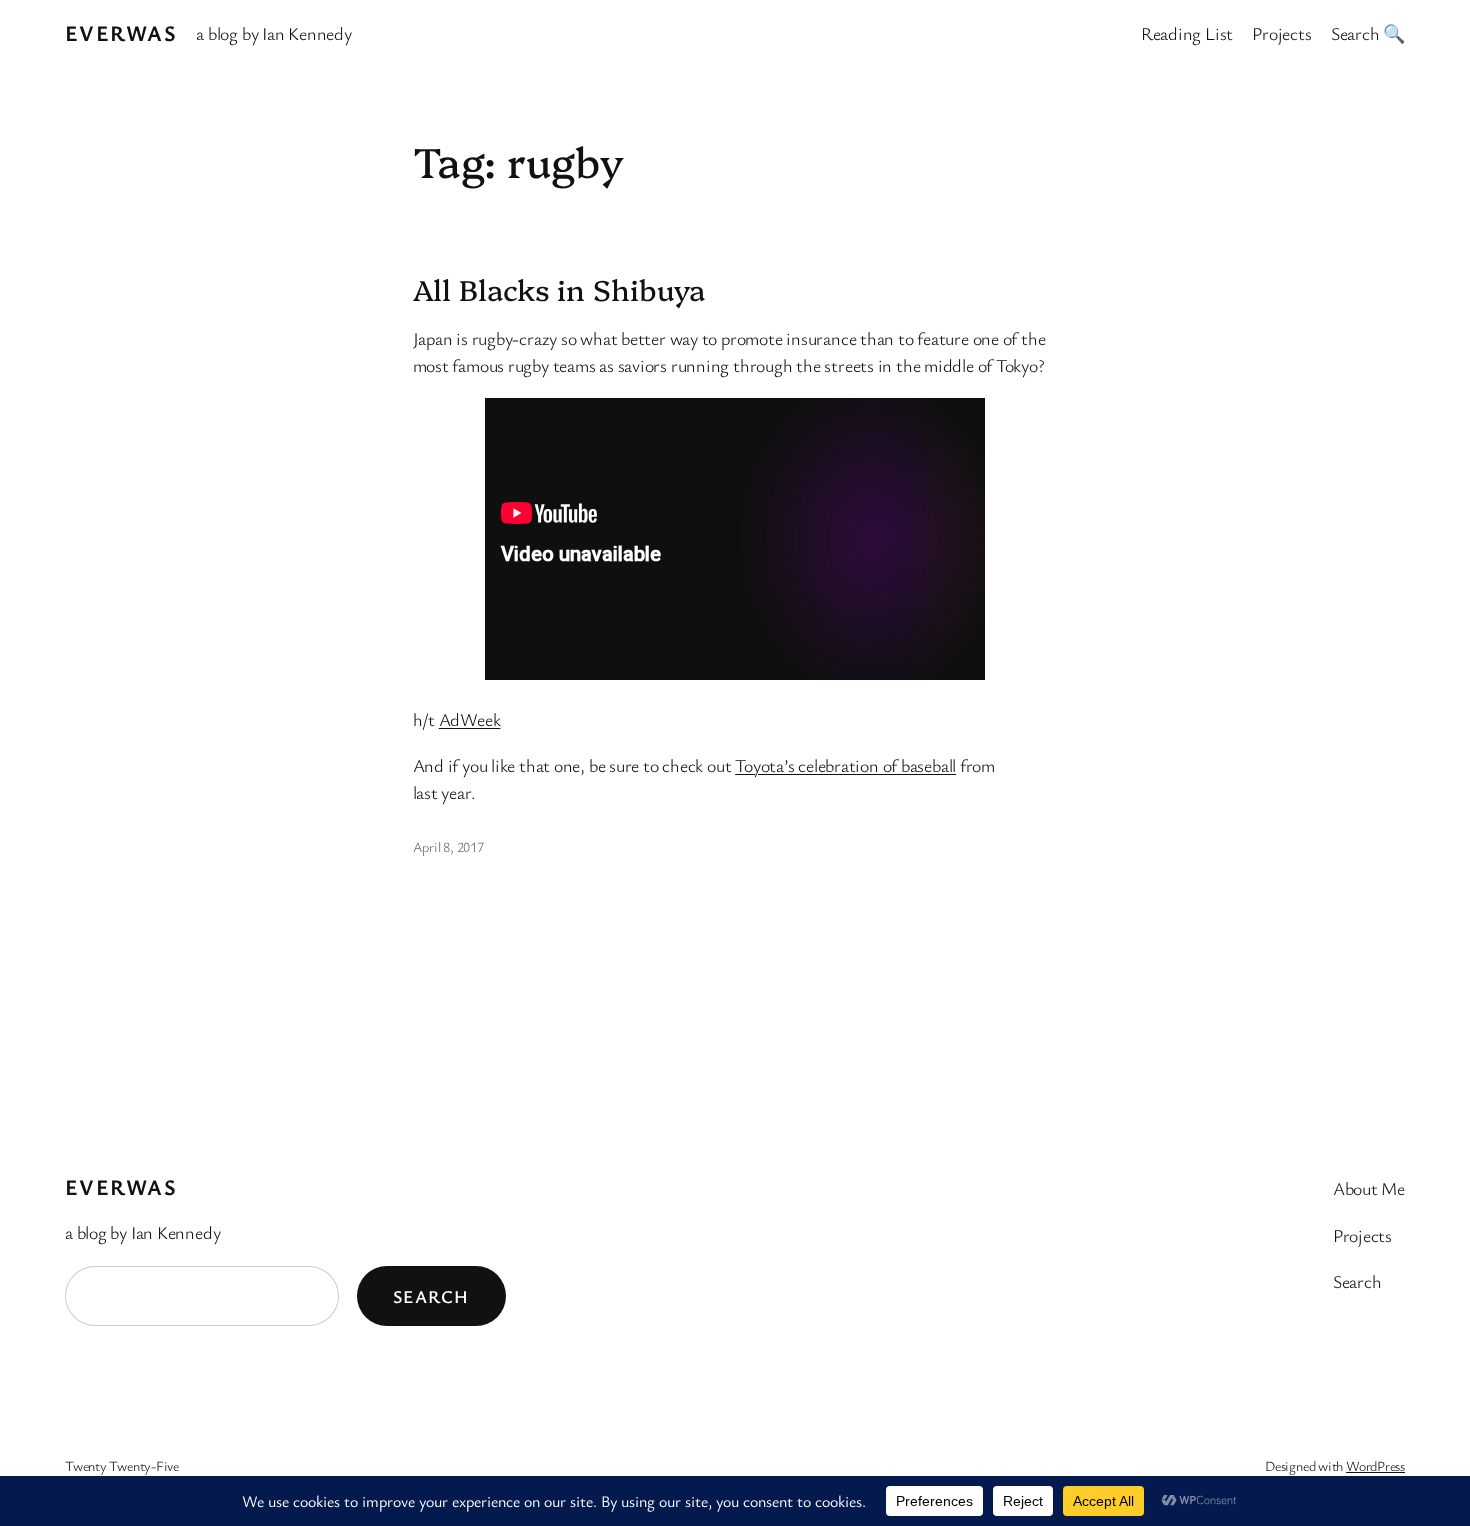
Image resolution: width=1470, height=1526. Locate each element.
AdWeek (470, 719)
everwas (121, 32)
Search (431, 1296)
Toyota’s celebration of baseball (845, 765)
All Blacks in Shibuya (559, 289)
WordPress (1375, 1465)
